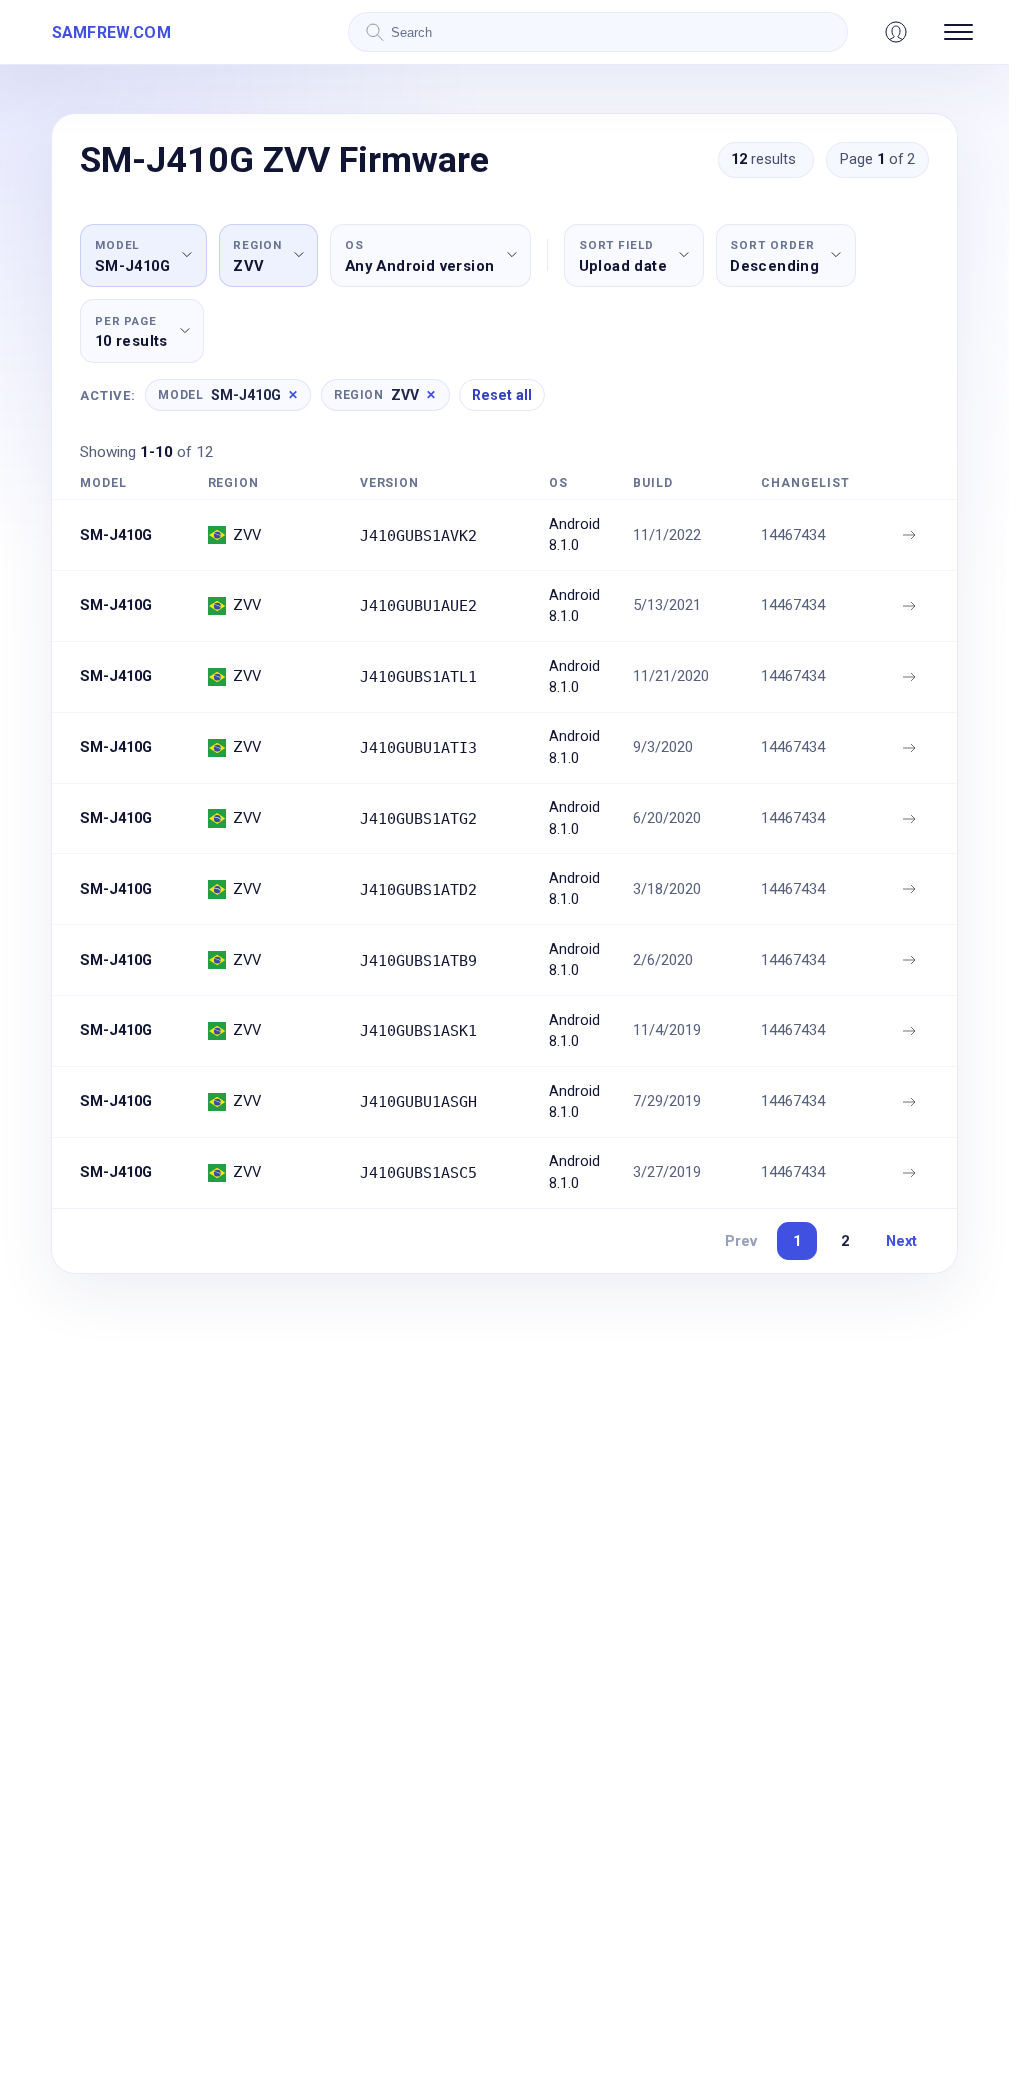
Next (901, 1241)
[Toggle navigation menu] (958, 32)
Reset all (502, 395)
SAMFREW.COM (111, 32)
